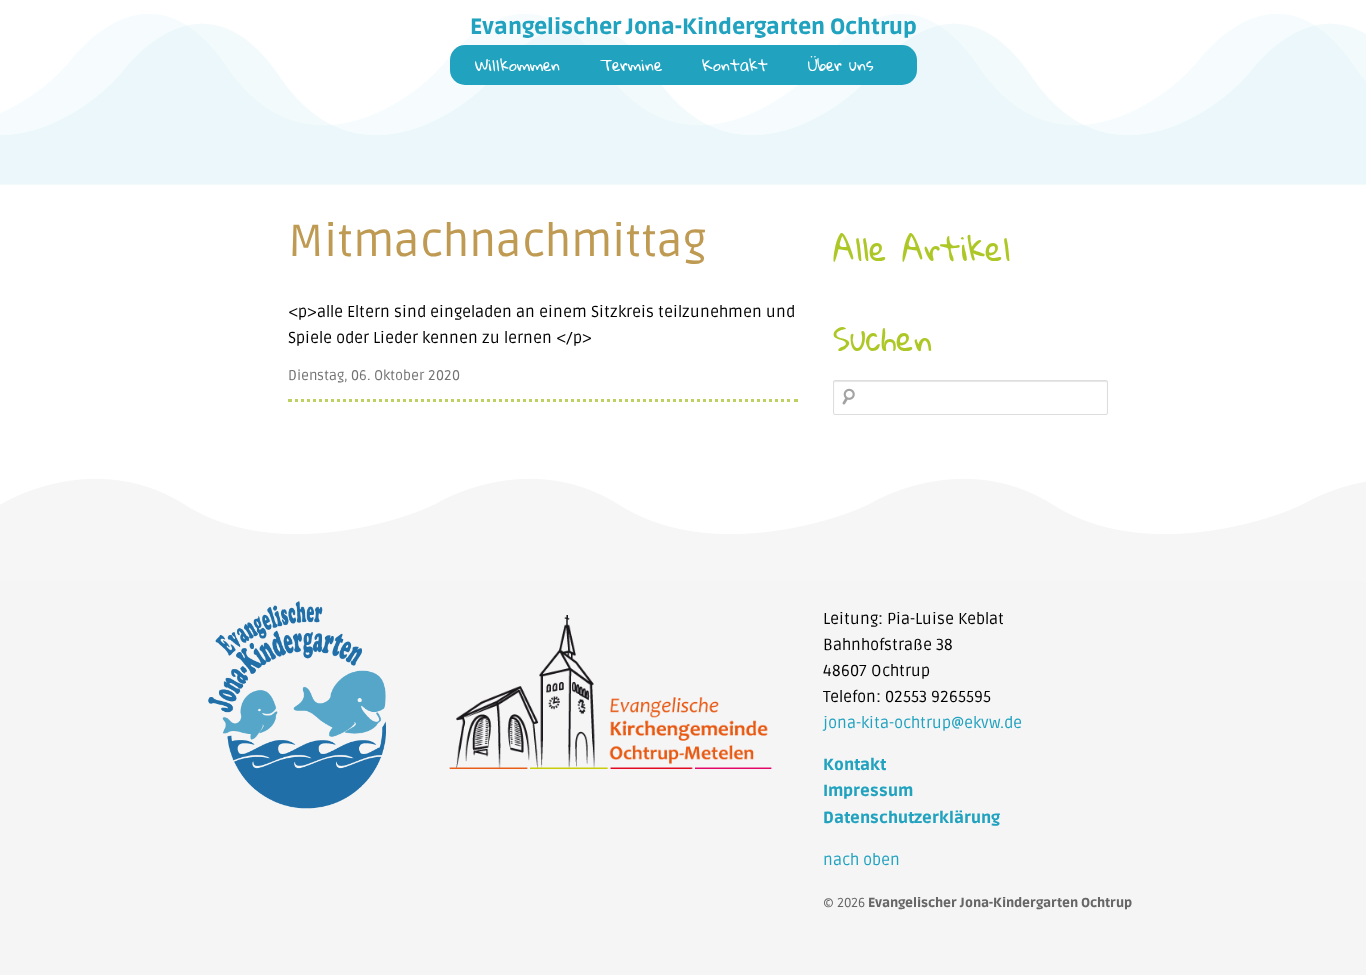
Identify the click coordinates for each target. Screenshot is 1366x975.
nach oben (861, 860)
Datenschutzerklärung (911, 818)
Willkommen (517, 66)
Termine (631, 66)
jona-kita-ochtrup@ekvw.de (922, 723)
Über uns (841, 66)
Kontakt (735, 66)
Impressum (868, 791)
